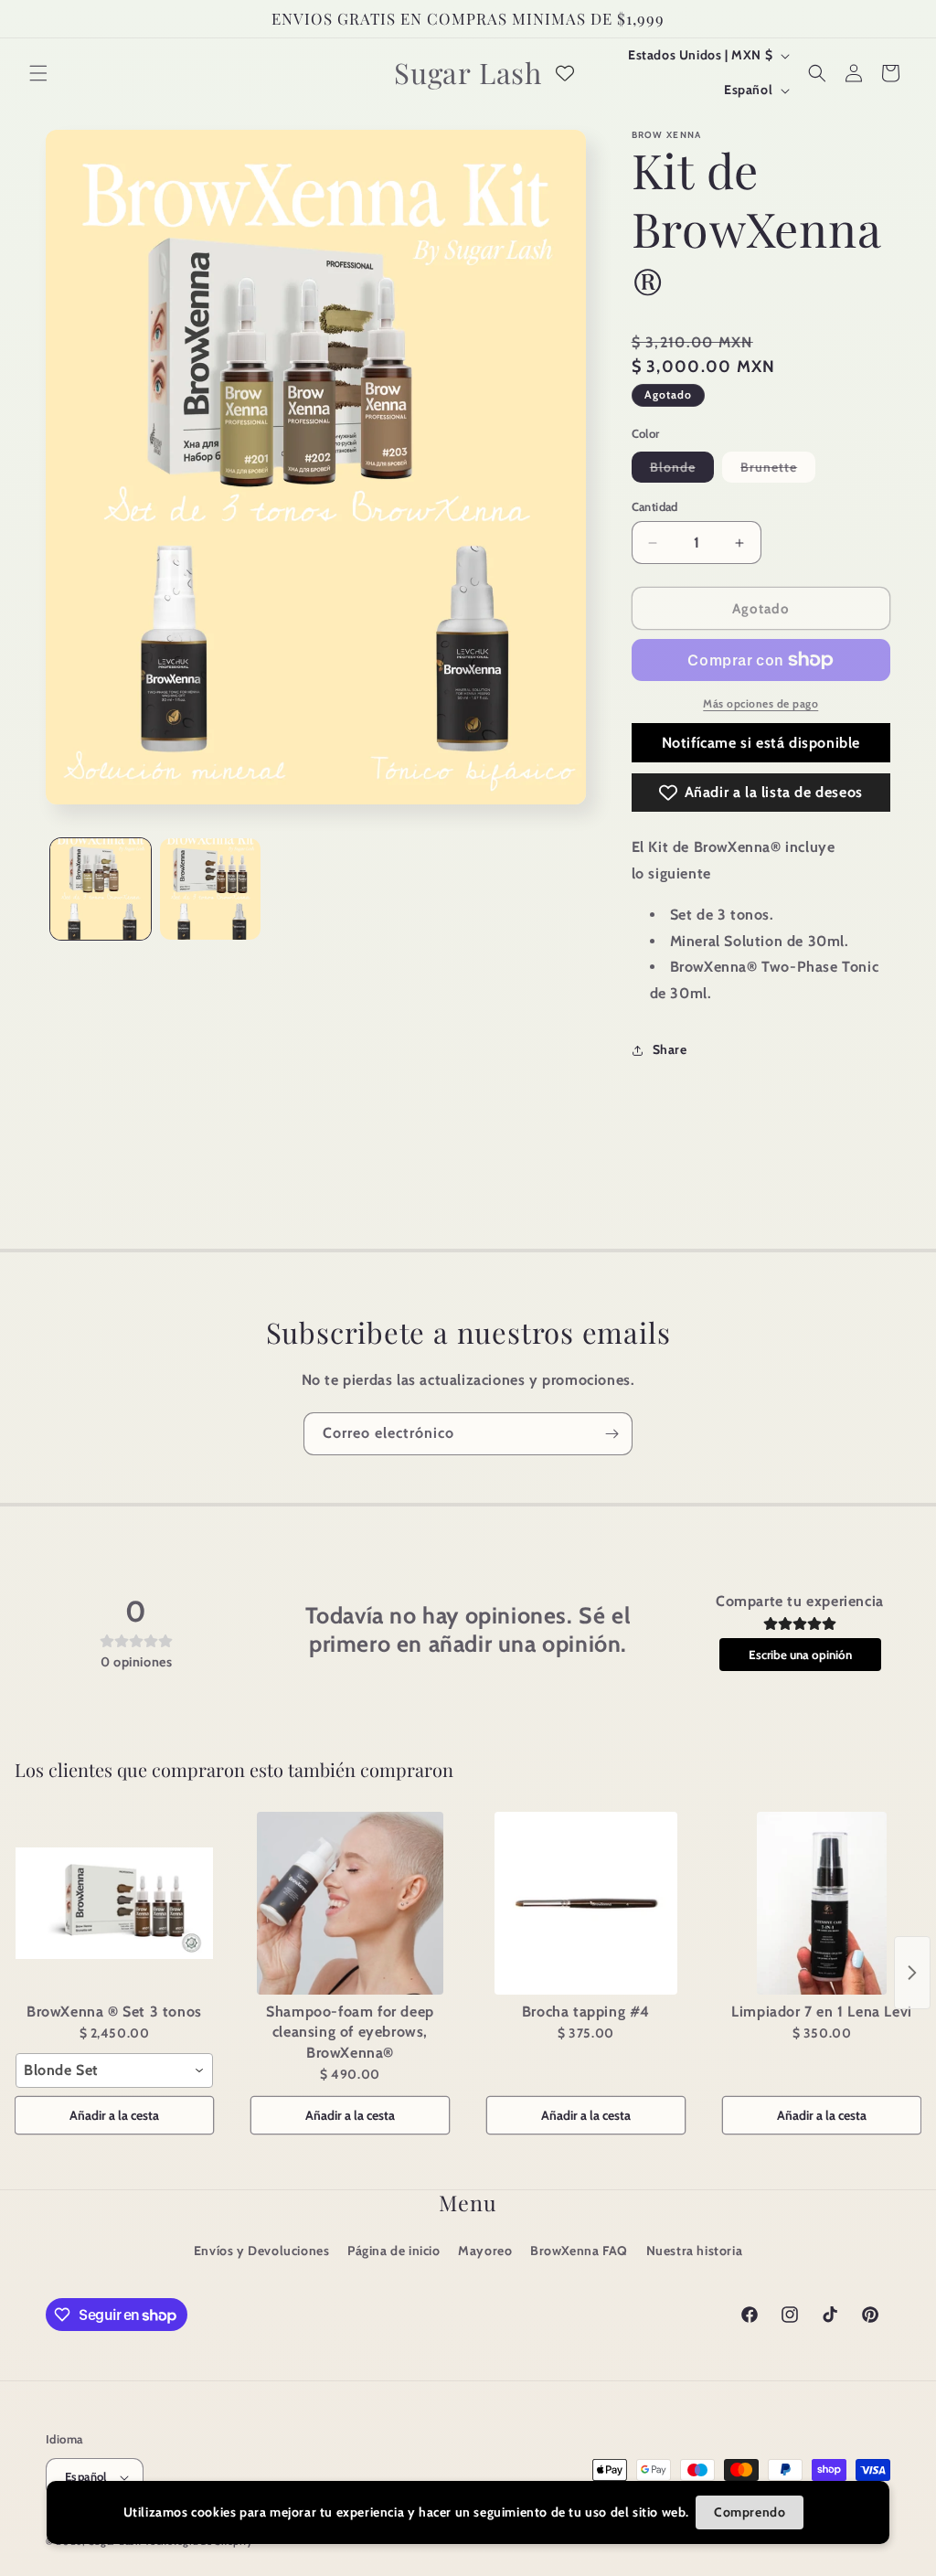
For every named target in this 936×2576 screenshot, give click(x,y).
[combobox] (114, 2070)
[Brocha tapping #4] (586, 1903)
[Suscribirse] (612, 1434)
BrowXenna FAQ (579, 2251)
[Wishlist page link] (565, 73)
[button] (38, 73)
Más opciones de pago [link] (760, 703)
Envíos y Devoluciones (262, 2251)
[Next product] (912, 1973)
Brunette (778, 470)
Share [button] (670, 1049)
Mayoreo (485, 2251)
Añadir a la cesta (114, 2115)
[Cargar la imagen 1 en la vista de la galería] (101, 889)
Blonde (682, 470)
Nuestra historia (695, 2251)
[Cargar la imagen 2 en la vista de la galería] (210, 889)
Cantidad (655, 506)
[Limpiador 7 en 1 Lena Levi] (822, 1903)
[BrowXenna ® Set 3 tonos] (114, 1903)
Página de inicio (394, 2251)
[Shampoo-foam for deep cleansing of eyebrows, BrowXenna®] (350, 1903)
